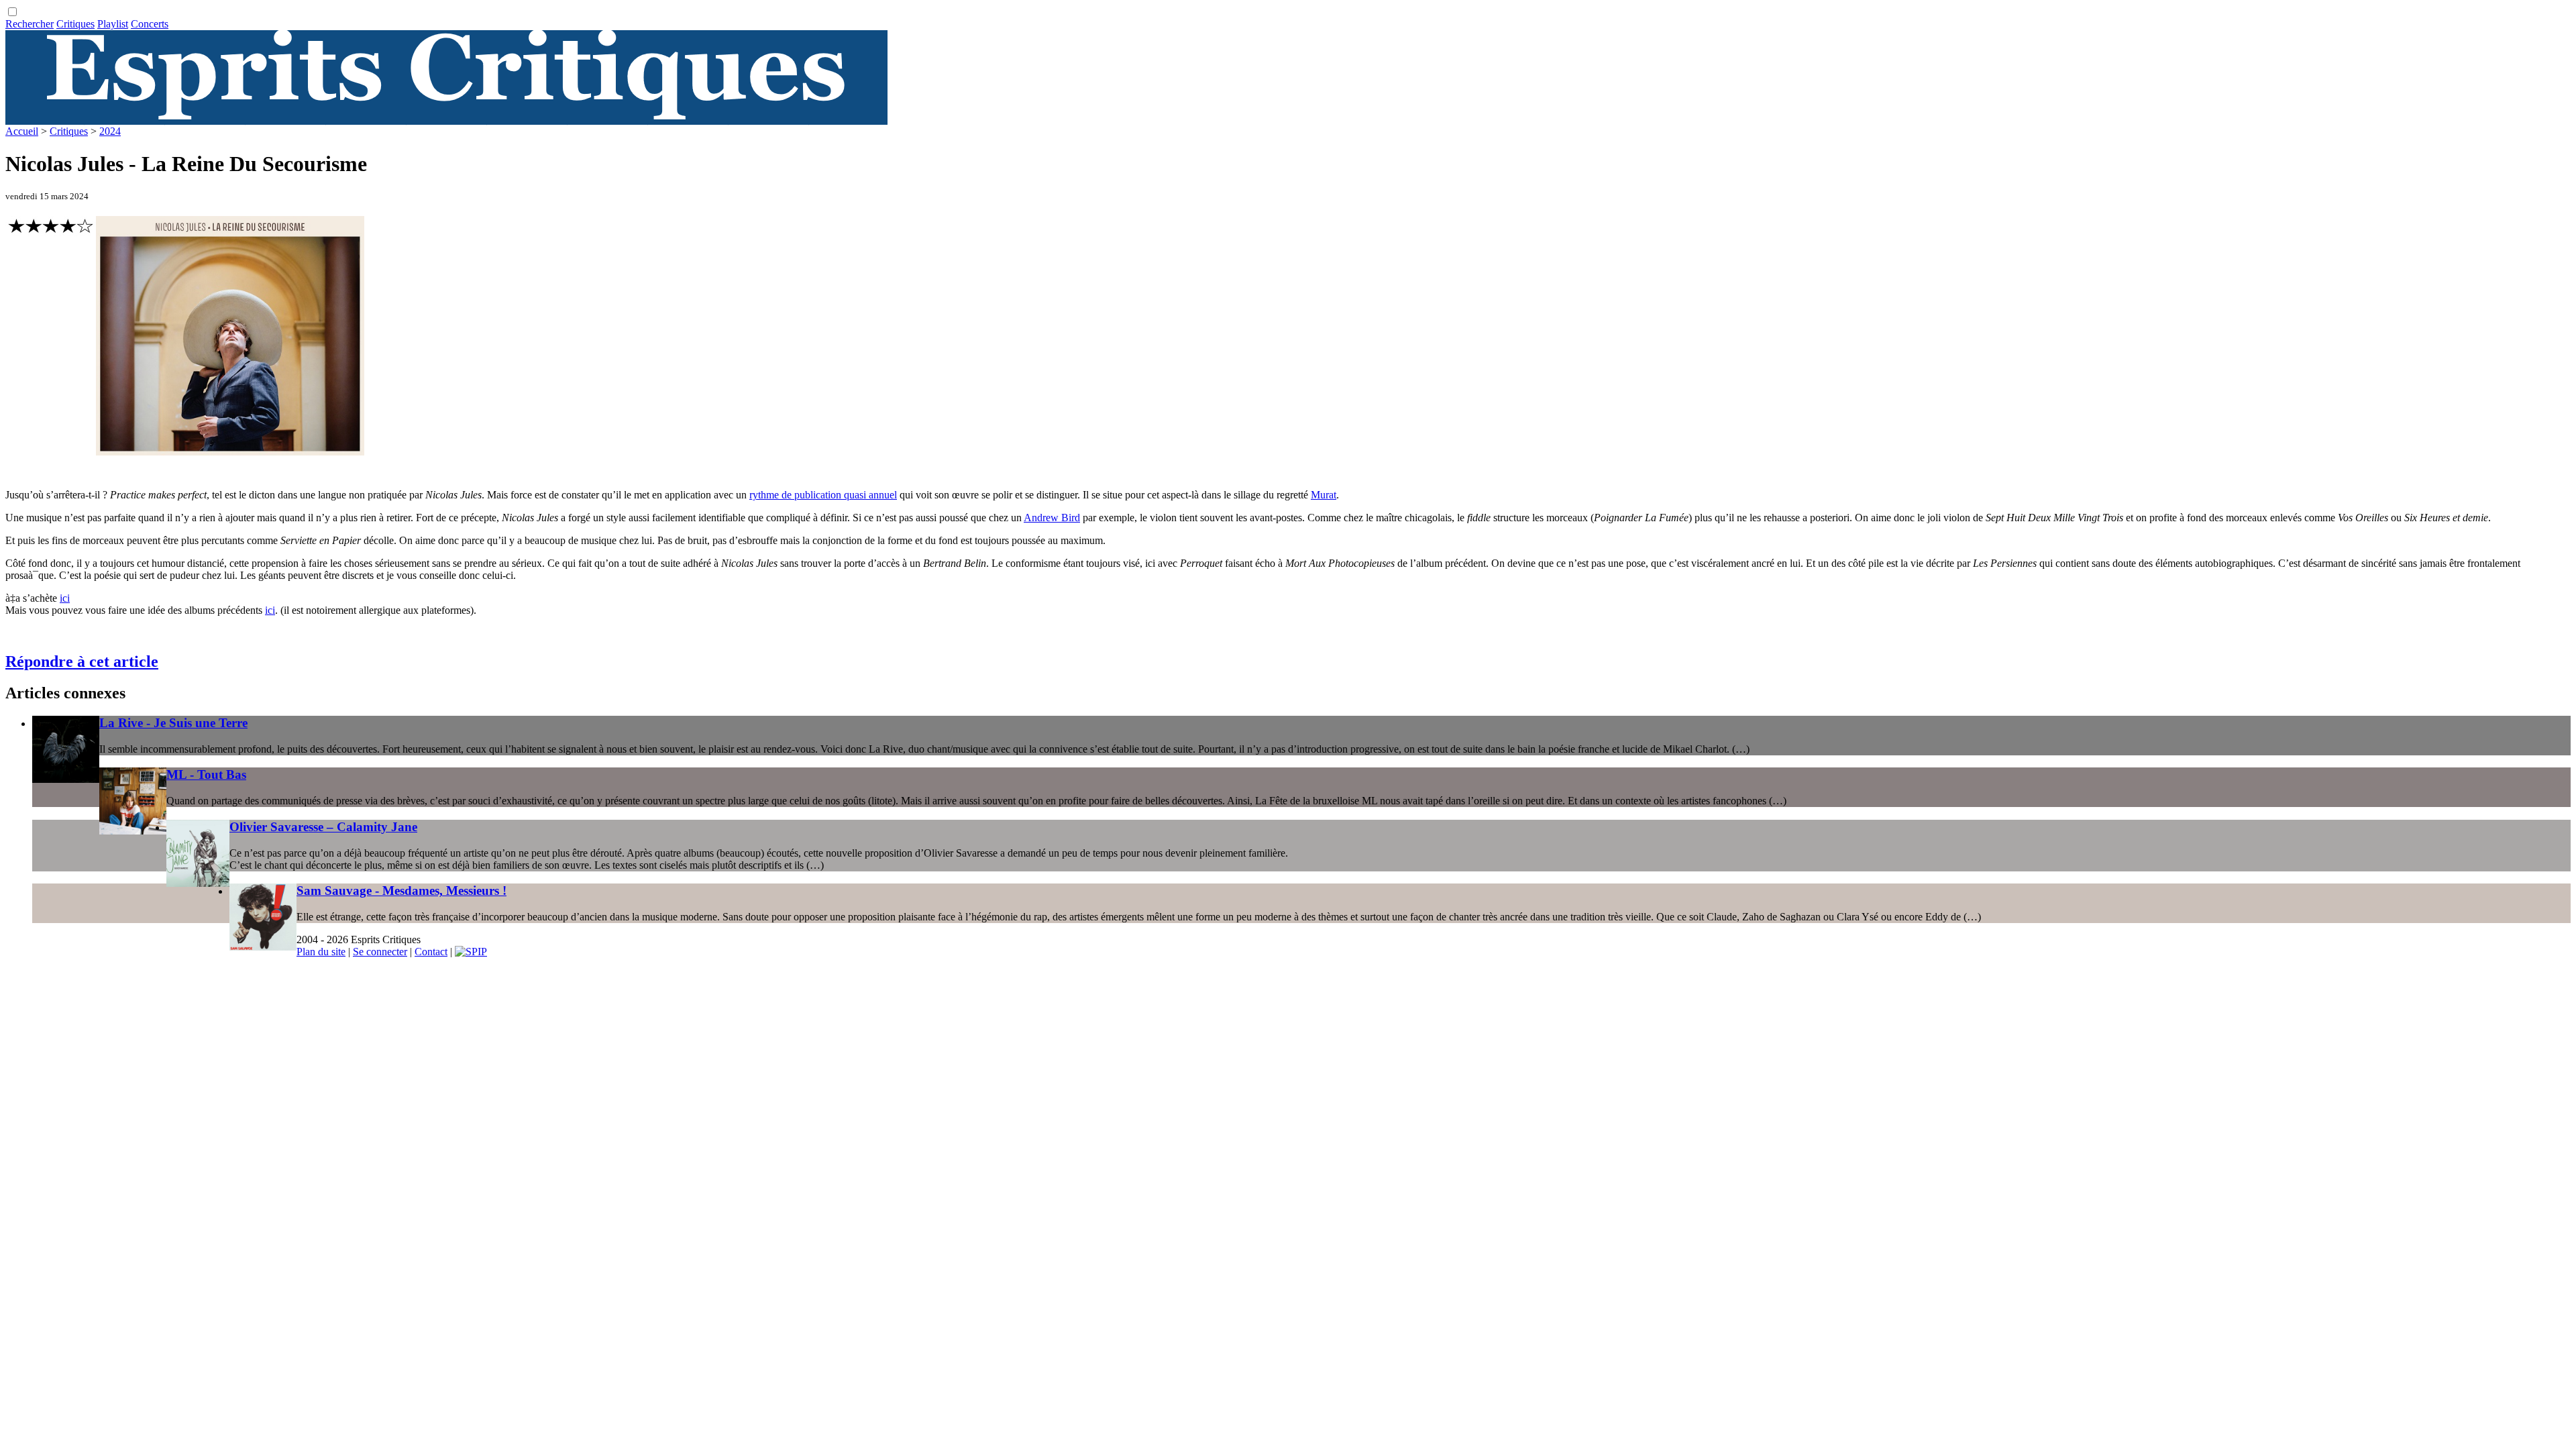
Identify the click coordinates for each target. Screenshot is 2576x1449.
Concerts (150, 24)
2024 (110, 131)
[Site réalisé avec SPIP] (471, 952)
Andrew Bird (1052, 518)
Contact (431, 952)
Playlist (113, 24)
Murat (1324, 495)
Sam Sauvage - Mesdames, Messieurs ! (401, 891)
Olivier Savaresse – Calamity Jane (323, 827)
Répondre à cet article (82, 661)
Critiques (75, 24)
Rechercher (30, 24)
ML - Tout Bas (206, 774)
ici (65, 598)
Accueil (22, 131)
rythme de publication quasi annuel (823, 495)
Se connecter (380, 952)
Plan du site (321, 952)
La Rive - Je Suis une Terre (173, 723)
